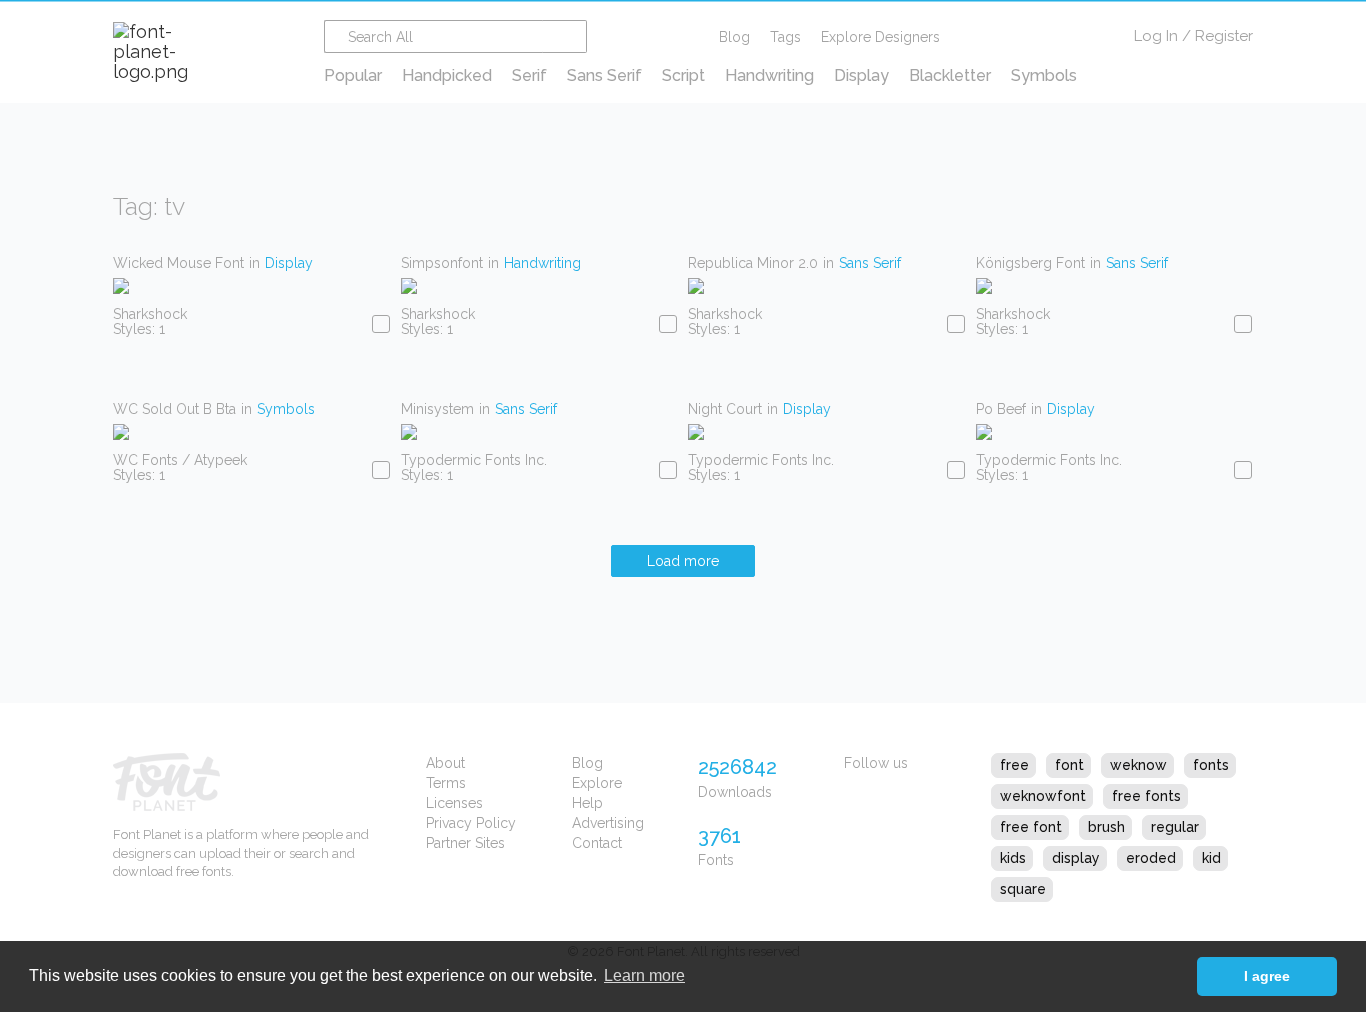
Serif (529, 75)
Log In (1156, 36)
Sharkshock (150, 314)
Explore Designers (880, 37)
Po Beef (1001, 409)
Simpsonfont (442, 263)
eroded (1151, 858)
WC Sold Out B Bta (174, 409)
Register (1224, 36)
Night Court (725, 409)
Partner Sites (465, 843)
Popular (353, 75)
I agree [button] (1267, 976)
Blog (734, 37)
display (1076, 858)
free (1014, 765)
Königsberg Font (1030, 263)
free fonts (1146, 796)
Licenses (454, 803)
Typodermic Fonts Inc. (474, 460)
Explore (597, 783)
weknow (1138, 765)
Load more (683, 561)
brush (1106, 827)
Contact (597, 843)
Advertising (608, 823)
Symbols (1044, 75)
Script (683, 75)
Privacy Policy (471, 823)
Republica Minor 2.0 (753, 263)
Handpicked (447, 75)
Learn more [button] (644, 975)
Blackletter (950, 75)
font (1069, 765)
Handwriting (769, 75)
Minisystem (437, 409)
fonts (1211, 765)
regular (1175, 827)
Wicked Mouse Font (178, 263)
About (445, 763)
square (1023, 889)
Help (587, 803)
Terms (446, 783)
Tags (785, 37)
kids (1013, 858)
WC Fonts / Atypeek (180, 460)
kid (1211, 858)
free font (1031, 827)
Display (861, 75)
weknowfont (1043, 796)
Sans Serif (604, 75)
